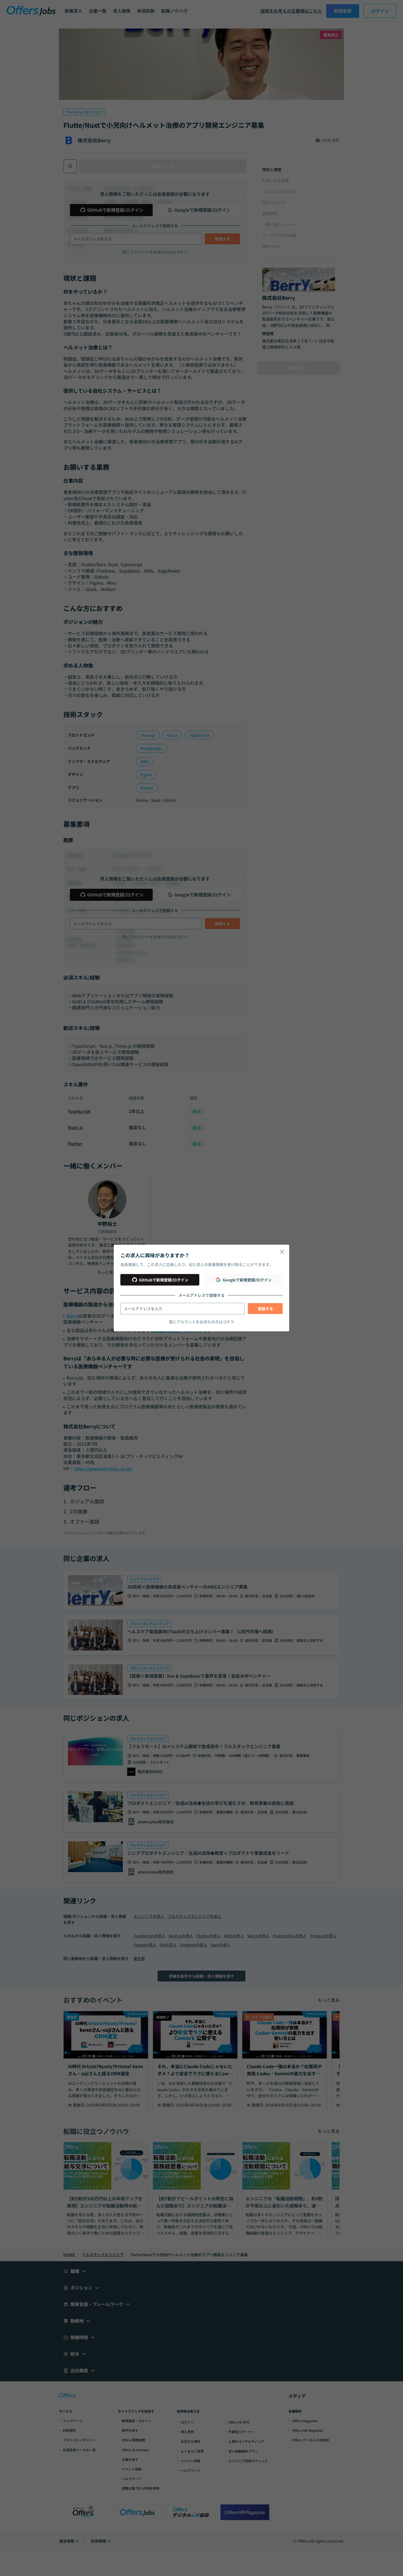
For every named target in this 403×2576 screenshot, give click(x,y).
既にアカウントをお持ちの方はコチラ (201, 1322)
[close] (282, 1252)
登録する (265, 1309)
